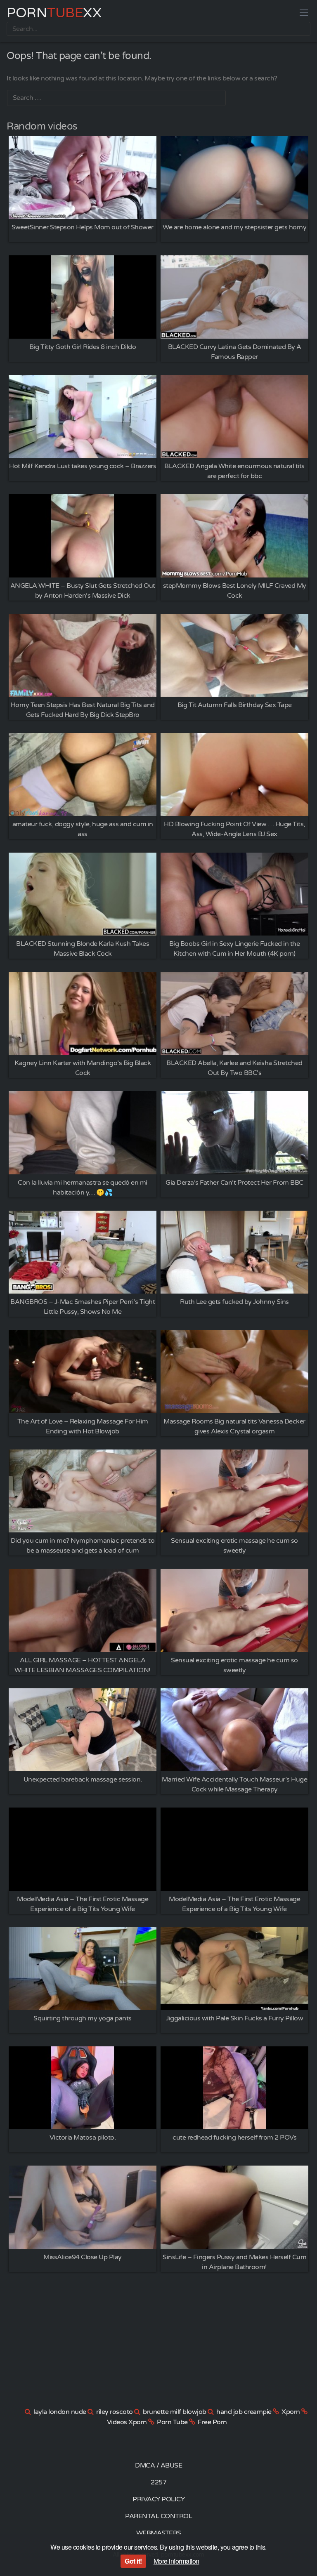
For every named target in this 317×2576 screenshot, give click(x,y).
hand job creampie (244, 2412)
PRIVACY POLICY (158, 2499)
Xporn (291, 2412)
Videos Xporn (127, 2422)
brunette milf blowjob (175, 2412)
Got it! (133, 2561)
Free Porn (212, 2422)
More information (176, 2561)
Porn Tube (172, 2422)
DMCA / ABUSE (158, 2465)
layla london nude (60, 2412)
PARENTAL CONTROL (158, 2516)
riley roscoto (115, 2412)
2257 (158, 2482)
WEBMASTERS (159, 2533)
